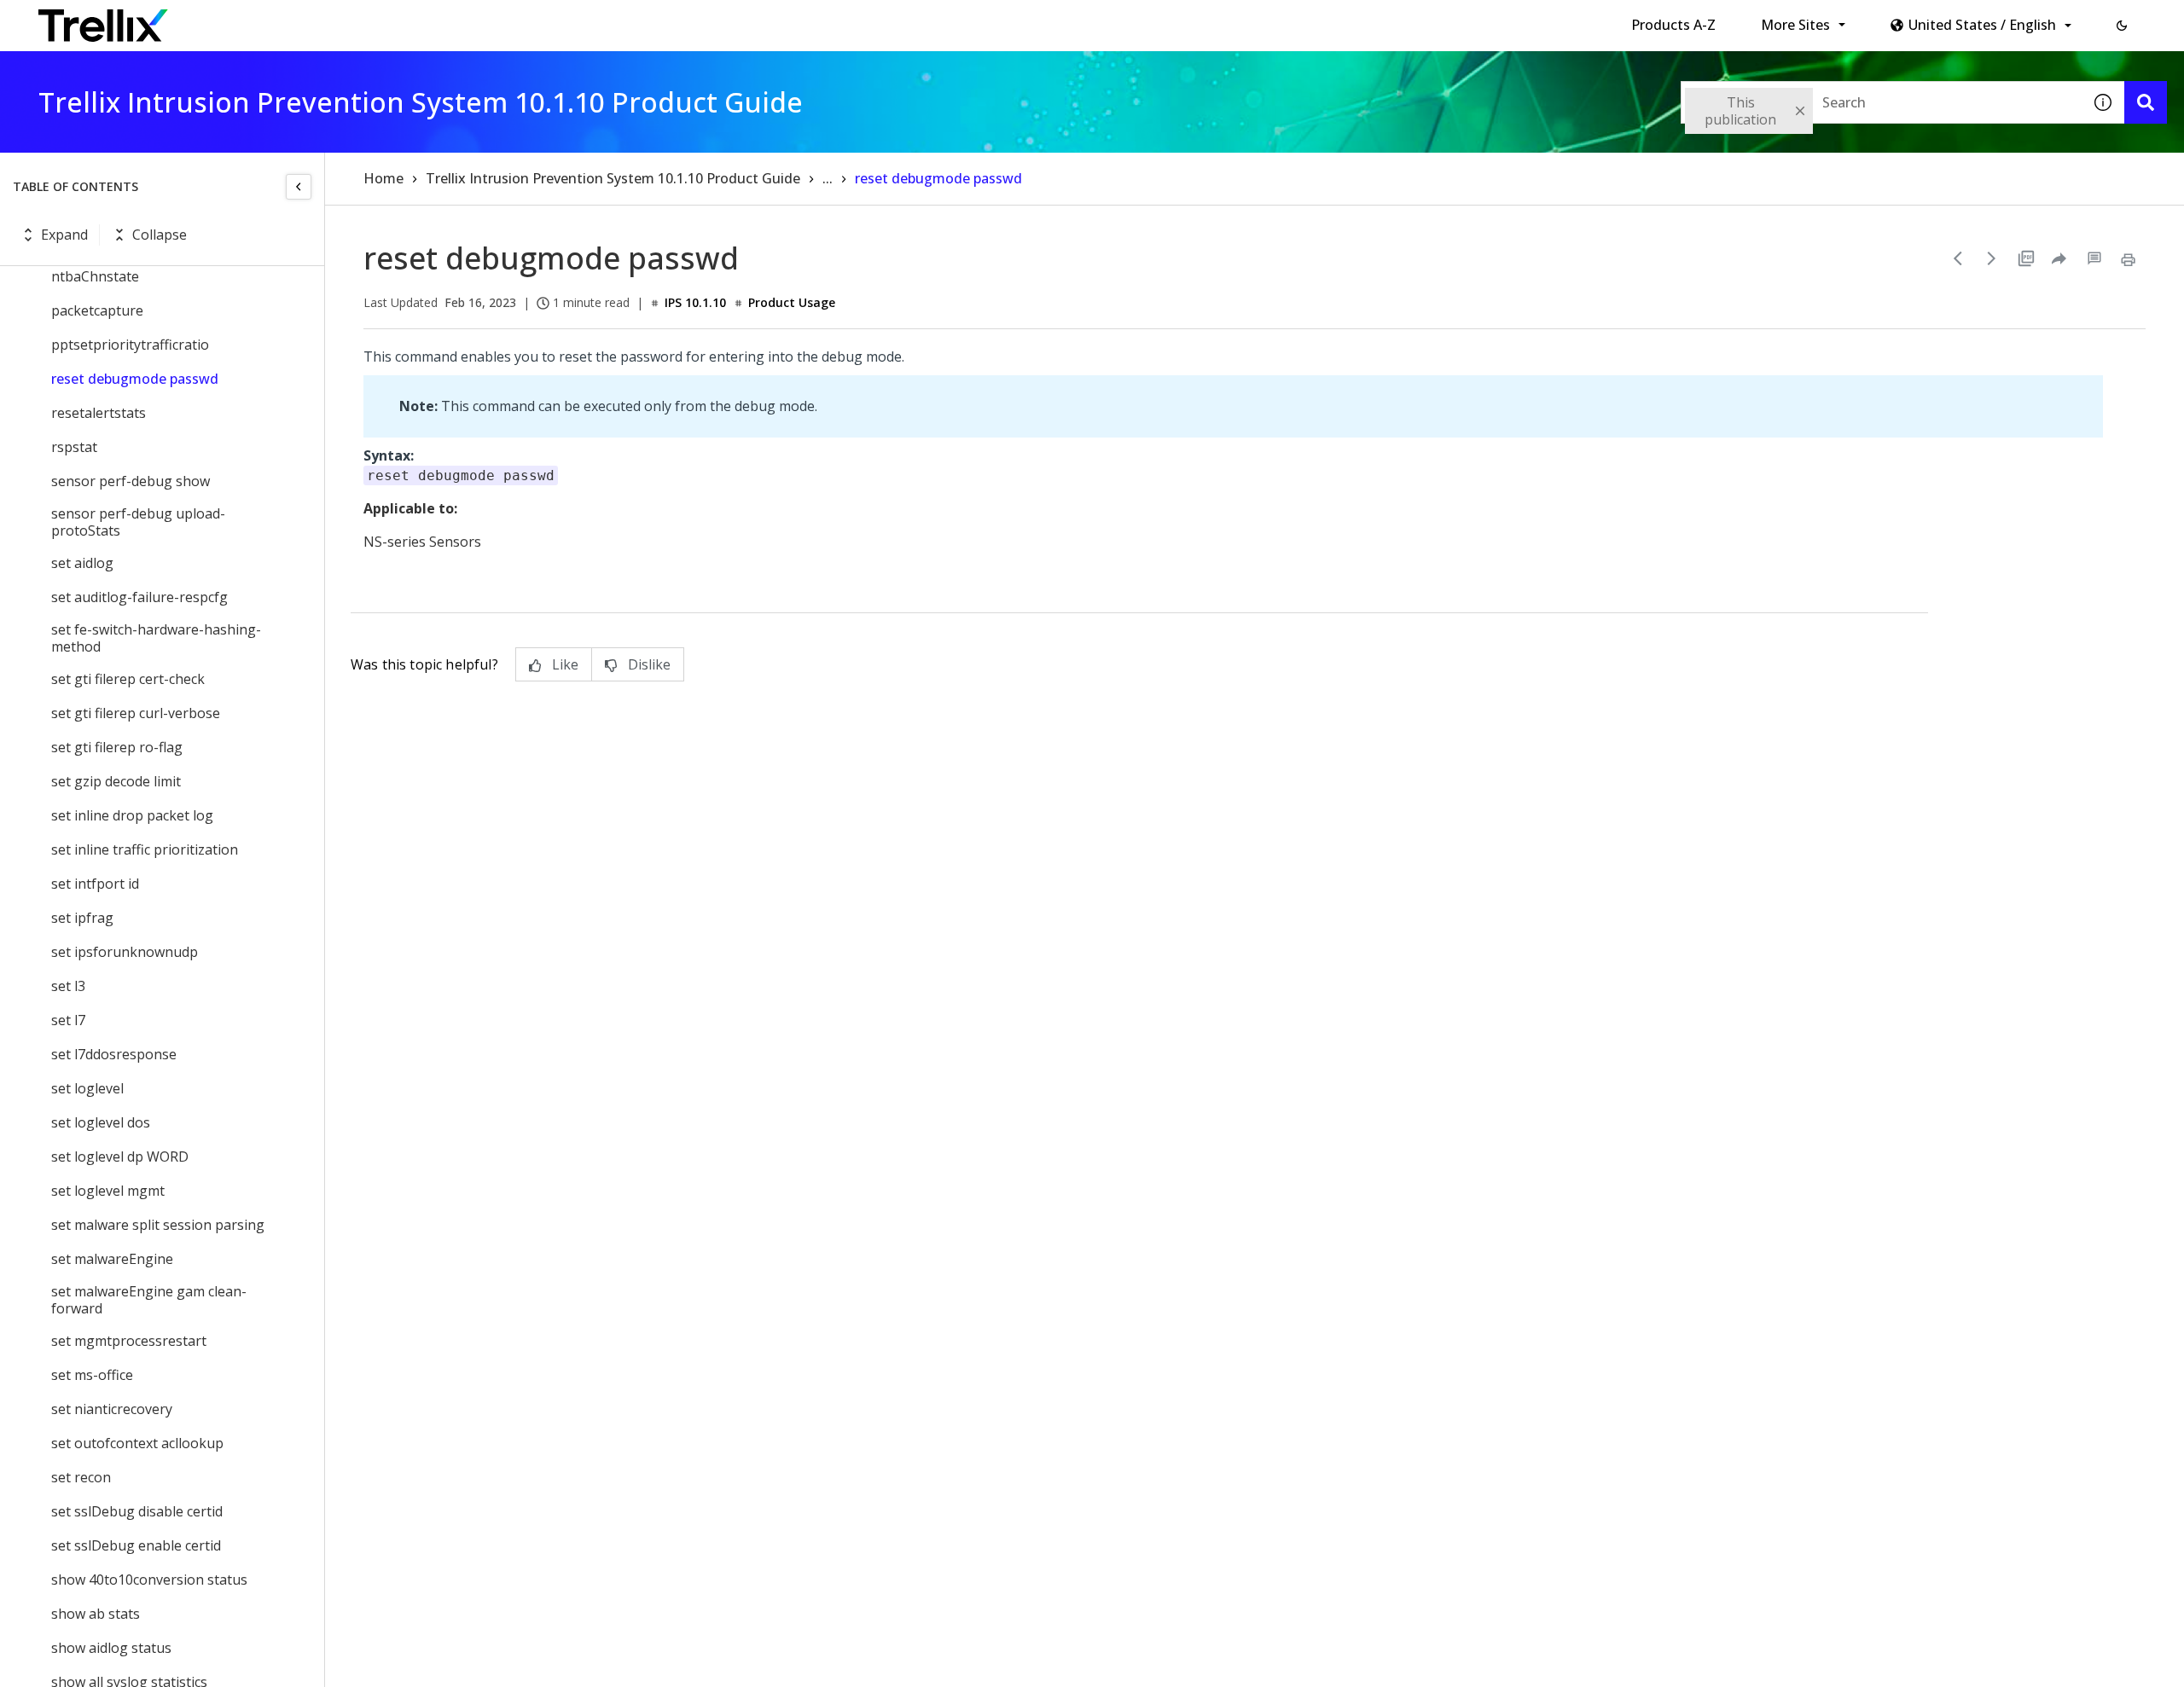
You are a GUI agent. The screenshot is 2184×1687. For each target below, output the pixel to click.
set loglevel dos (101, 1122)
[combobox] (1881, 102)
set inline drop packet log (132, 815)
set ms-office (92, 1375)
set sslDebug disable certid (137, 1511)
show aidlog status (111, 1648)
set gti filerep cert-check (128, 679)
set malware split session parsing (158, 1225)
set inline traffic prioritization (145, 849)
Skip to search (412, 20)
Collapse (160, 235)
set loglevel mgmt (108, 1191)
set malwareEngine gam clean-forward (149, 1300)
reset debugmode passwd (135, 379)
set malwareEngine (112, 1259)
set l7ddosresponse (114, 1054)
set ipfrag (82, 918)
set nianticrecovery (112, 1409)
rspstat (74, 447)
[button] (2122, 26)
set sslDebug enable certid (136, 1545)
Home (383, 178)
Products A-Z (1673, 25)
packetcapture (97, 310)
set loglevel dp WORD (120, 1157)
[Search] (2146, 102)
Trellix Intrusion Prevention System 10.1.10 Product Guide (613, 178)
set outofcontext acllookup (137, 1443)
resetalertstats (99, 413)
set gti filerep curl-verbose (136, 713)
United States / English (1982, 25)
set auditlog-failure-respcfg (139, 597)
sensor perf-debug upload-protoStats (138, 522)
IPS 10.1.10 (695, 302)
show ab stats (96, 1614)
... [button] (828, 178)
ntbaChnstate (95, 276)
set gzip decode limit (116, 781)
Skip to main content (282, 20)
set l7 (68, 1020)
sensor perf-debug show (131, 481)
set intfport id (95, 884)
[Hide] (299, 187)
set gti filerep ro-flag (117, 747)
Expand (64, 235)
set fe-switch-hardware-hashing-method (156, 638)
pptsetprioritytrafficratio (130, 345)
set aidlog (82, 563)
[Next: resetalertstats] (1992, 258)
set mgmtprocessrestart (129, 1341)
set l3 (68, 986)
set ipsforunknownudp (125, 952)
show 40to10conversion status (149, 1580)
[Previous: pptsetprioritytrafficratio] (1958, 258)
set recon (81, 1477)
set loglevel (87, 1088)
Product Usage (792, 302)
